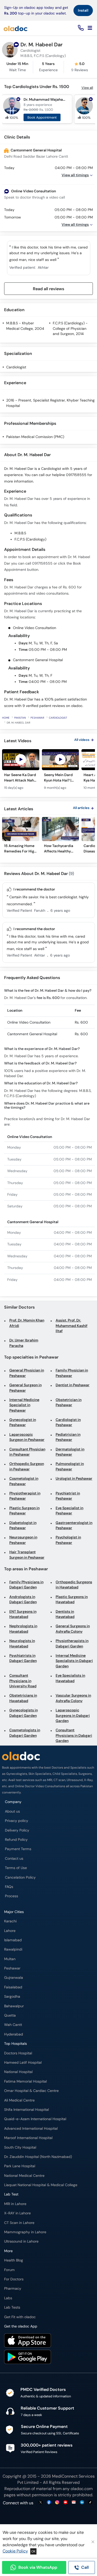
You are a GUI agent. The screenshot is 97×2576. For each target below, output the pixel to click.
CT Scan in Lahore (19, 2223)
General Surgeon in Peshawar (25, 1388)
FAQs (9, 1887)
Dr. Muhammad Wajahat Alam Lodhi (45, 100)
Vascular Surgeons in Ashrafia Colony (73, 1698)
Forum (9, 2270)
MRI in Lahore (15, 2204)
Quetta (10, 2015)
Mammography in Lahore (25, 2232)
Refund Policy (16, 1840)
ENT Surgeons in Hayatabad (23, 1614)
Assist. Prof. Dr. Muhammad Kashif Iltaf (72, 1326)
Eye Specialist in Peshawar (69, 1511)
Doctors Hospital (18, 2053)
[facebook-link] (49, 2503)
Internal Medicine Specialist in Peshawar (24, 1405)
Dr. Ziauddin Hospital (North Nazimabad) (38, 2157)
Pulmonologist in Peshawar (70, 1466)
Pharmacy (13, 2289)
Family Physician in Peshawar (72, 1373)
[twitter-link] (41, 2503)
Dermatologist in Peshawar (70, 1452)
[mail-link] (74, 2503)
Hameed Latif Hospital (23, 2063)
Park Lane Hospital (20, 2166)
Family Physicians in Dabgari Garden (26, 1585)
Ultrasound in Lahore (21, 2241)
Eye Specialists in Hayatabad (70, 1678)
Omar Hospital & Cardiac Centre (31, 2091)
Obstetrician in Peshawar (69, 1402)
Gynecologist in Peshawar (23, 1422)
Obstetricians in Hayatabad (23, 1698)
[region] (48, 772)
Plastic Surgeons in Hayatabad (72, 1599)
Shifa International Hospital (27, 2110)
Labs (8, 2298)
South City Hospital (20, 2147)
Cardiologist (16, 367)
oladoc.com (82, 2489)
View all (87, 88)
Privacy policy (17, 1821)
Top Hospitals (16, 2044)
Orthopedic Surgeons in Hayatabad (74, 1585)
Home (6, 718)
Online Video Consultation (33, 191)
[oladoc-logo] (16, 28)
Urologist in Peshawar (74, 1479)
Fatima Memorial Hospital (25, 2081)
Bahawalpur (14, 2006)
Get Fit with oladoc (20, 2317)
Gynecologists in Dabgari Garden (24, 1713)
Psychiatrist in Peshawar (68, 1496)
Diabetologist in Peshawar (23, 1525)
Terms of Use (16, 1868)
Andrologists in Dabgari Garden (23, 1599)
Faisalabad (13, 1987)
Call (85, 2567)
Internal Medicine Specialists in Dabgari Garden (74, 1661)
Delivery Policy (17, 1830)
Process (12, 1896)
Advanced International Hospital (31, 2129)
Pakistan (20, 718)
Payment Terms (18, 1849)
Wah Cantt (13, 2025)
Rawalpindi (13, 1949)
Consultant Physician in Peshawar (27, 1452)
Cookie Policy (15, 2551)
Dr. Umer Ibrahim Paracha (24, 1343)
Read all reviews (48, 289)
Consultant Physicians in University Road (23, 1681)
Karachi (10, 1921)
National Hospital (18, 2072)
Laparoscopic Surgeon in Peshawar (27, 1437)
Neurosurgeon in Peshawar (23, 1540)
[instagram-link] (57, 2503)
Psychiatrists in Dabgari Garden (23, 1658)
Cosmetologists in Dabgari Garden (25, 1733)
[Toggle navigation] (90, 28)
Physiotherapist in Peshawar (25, 1496)
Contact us (14, 1859)
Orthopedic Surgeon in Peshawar (27, 1466)
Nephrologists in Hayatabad (23, 1629)
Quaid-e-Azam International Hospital (35, 2119)
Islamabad (13, 1940)
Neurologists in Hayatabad (22, 1643)
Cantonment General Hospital (36, 150)
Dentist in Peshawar (73, 1385)
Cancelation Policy (20, 1877)
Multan (10, 1959)
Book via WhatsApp (38, 2567)
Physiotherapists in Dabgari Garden (72, 1643)
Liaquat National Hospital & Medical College (41, 2185)
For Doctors (14, 2279)
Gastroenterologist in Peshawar (74, 1525)
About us (12, 1811)
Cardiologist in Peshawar (68, 1422)
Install (83, 10)
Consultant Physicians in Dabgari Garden (74, 1735)
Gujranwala (14, 1978)
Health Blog (14, 2260)
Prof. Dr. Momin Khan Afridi (27, 1323)
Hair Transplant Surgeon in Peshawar (27, 1555)
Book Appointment (42, 117)
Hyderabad (14, 2034)
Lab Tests (12, 2307)
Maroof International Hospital (28, 2138)
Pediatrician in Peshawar (68, 1437)
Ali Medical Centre (19, 2100)
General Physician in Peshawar (27, 1373)
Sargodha (12, 1997)
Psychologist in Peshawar (68, 1540)
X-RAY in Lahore (17, 2213)
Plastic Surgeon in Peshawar (24, 1511)
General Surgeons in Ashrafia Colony (73, 1629)
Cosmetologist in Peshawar (24, 1481)
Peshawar (37, 718)
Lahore (10, 1931)
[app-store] (28, 2341)
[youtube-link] (65, 2503)
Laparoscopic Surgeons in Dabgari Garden (73, 1716)
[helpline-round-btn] (80, 28)
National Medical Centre (24, 2176)
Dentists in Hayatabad (65, 1614)
